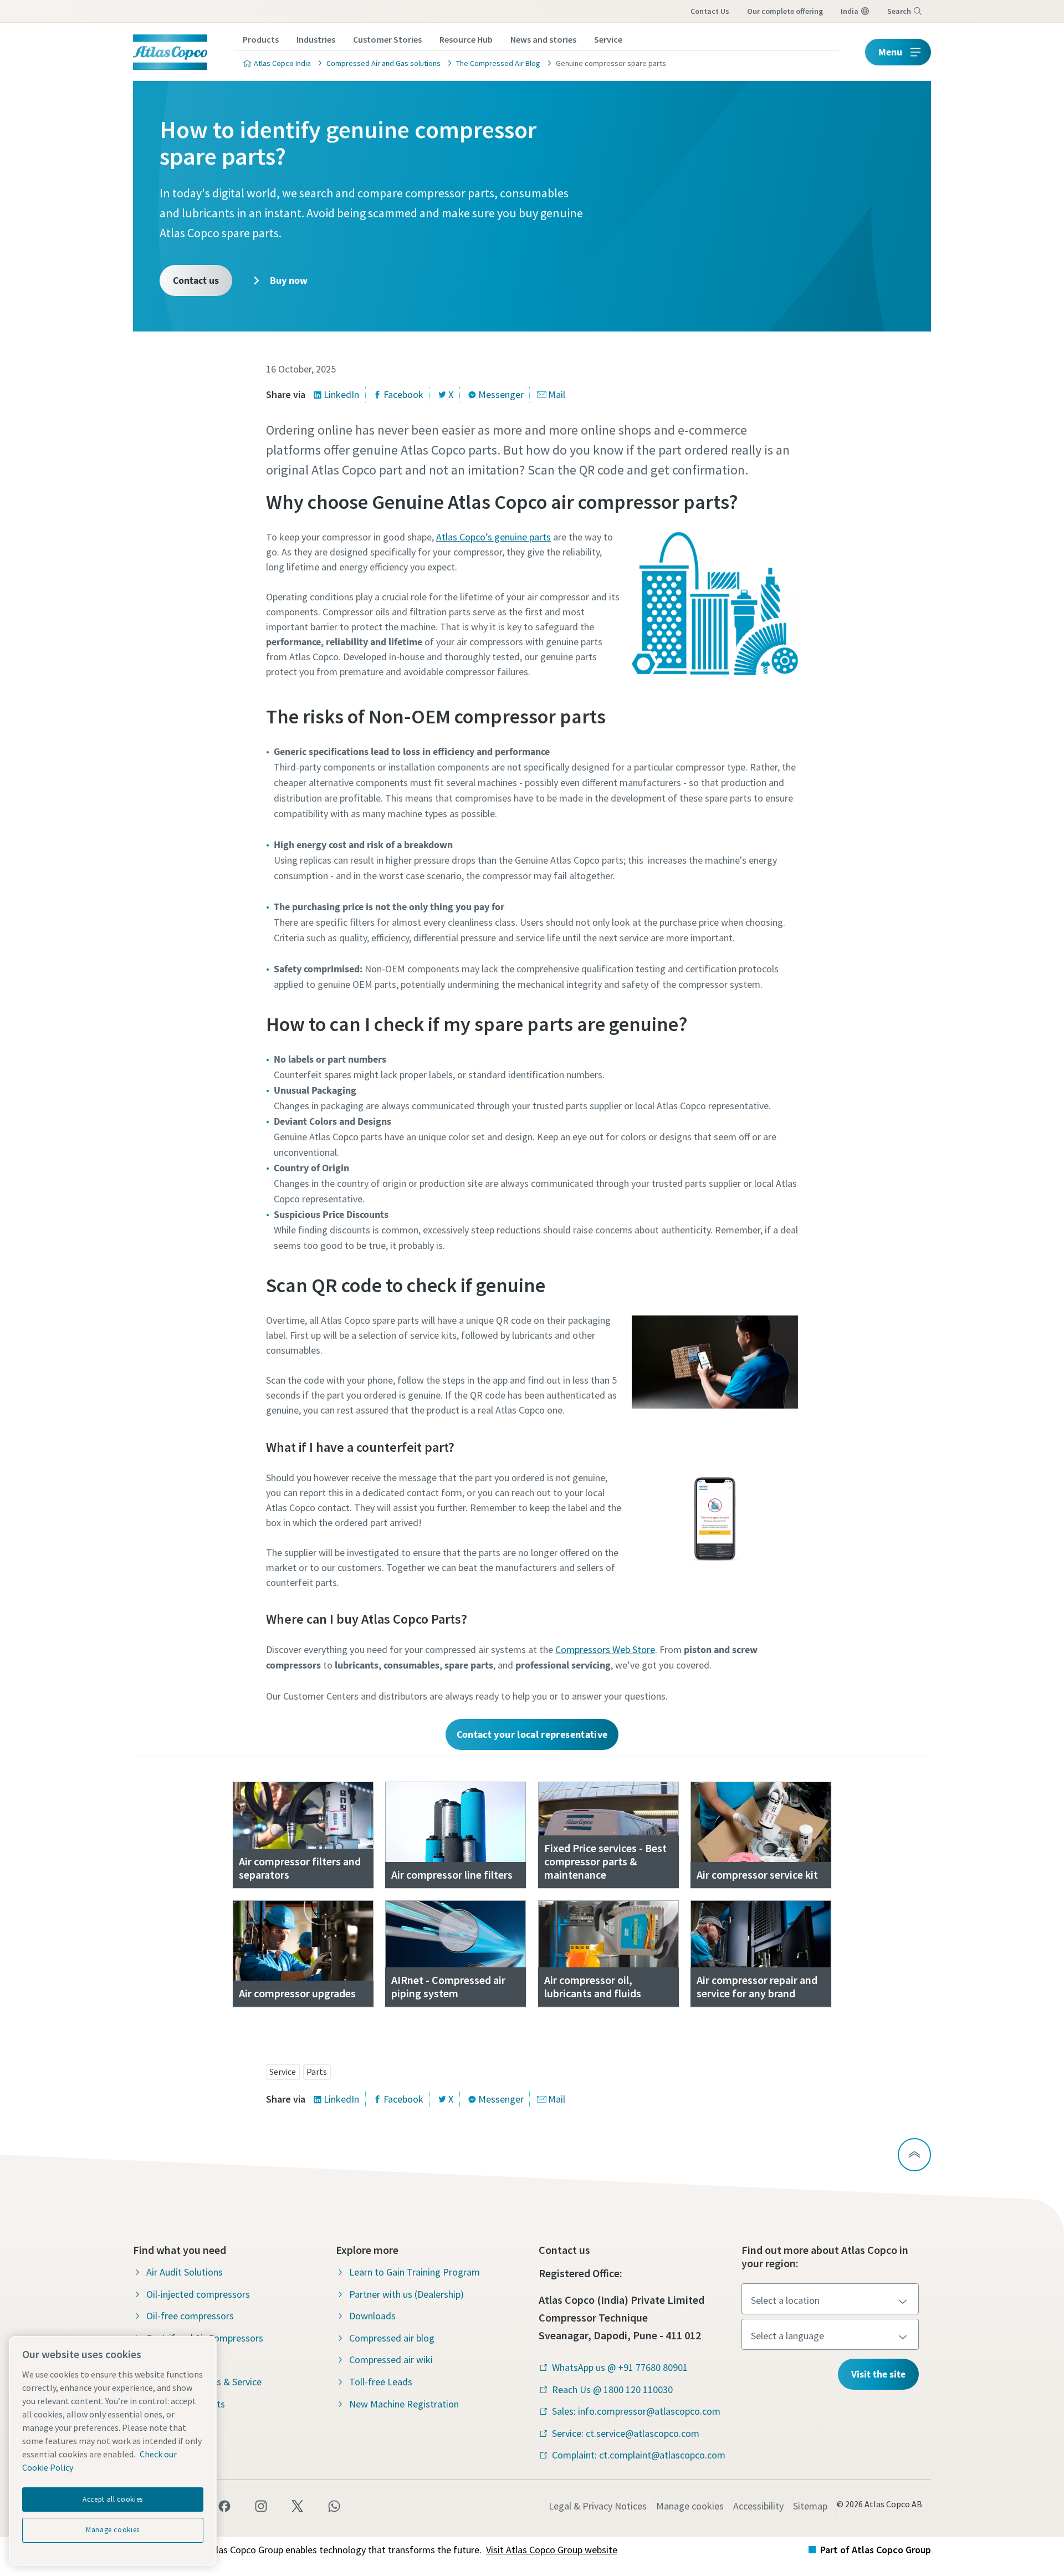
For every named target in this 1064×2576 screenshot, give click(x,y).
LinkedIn (341, 394)
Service (608, 39)
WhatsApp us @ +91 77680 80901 (620, 2367)
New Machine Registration (404, 2404)
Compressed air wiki (391, 2360)
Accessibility (758, 2506)
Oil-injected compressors (198, 2294)
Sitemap (810, 2506)
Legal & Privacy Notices (598, 2506)
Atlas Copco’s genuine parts (493, 537)
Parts (317, 2072)
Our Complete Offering (785, 11)
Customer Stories (387, 39)
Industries (316, 39)
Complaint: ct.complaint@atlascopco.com (639, 2455)
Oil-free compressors (190, 2316)
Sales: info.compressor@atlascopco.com (636, 2411)
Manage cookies (690, 2506)
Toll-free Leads (381, 2382)
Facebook (403, 394)
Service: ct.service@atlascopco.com (626, 2433)
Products (261, 39)
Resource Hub (466, 39)
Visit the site (878, 2374)
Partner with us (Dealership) (406, 2294)
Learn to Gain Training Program (415, 2272)
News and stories (543, 39)
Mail (557, 394)
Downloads (372, 2316)
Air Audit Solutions (185, 2272)
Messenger (501, 394)
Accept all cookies (113, 2499)
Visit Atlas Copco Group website (552, 2550)
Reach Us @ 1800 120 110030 (612, 2389)
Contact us (710, 11)
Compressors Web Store (605, 1649)
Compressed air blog (392, 2338)
